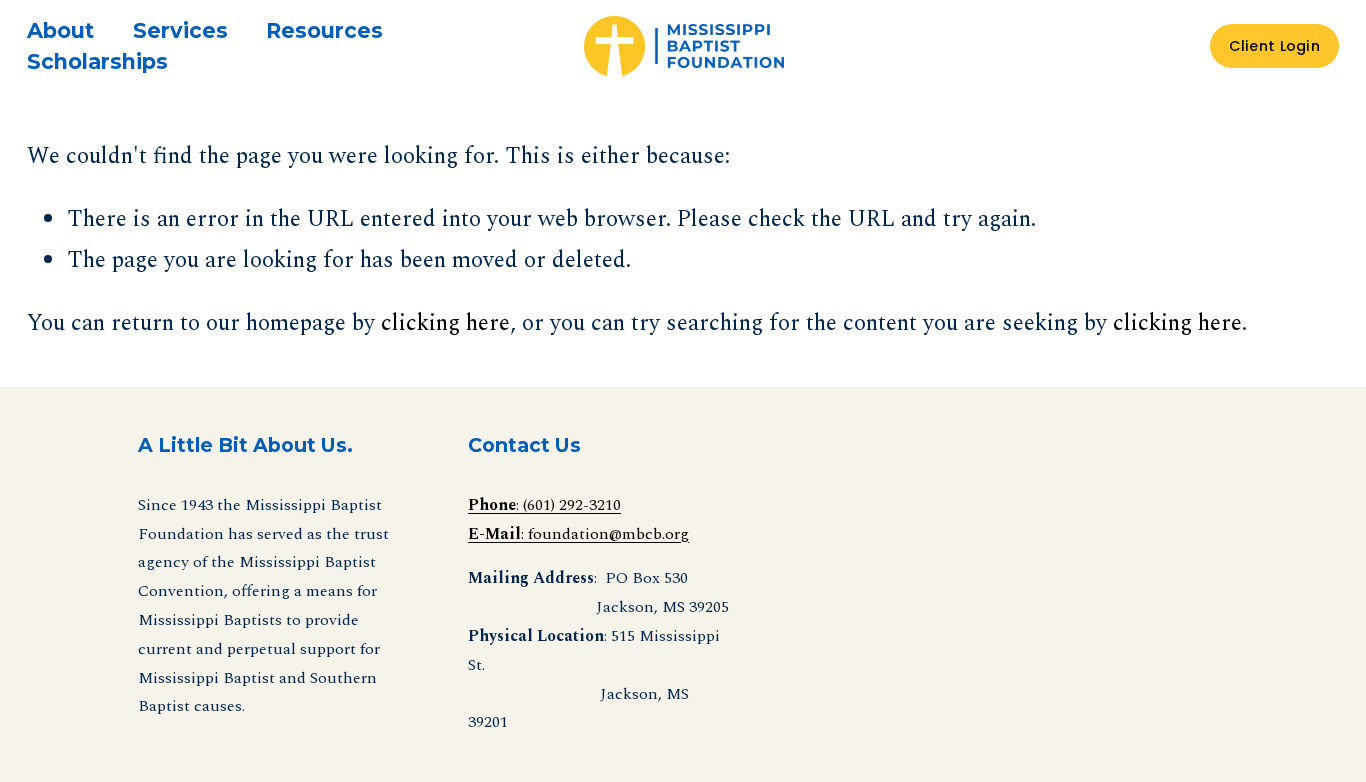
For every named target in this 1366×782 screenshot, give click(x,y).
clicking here (445, 323)
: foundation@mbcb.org (578, 534)
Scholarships (97, 61)
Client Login (1274, 46)
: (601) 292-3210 (544, 505)
